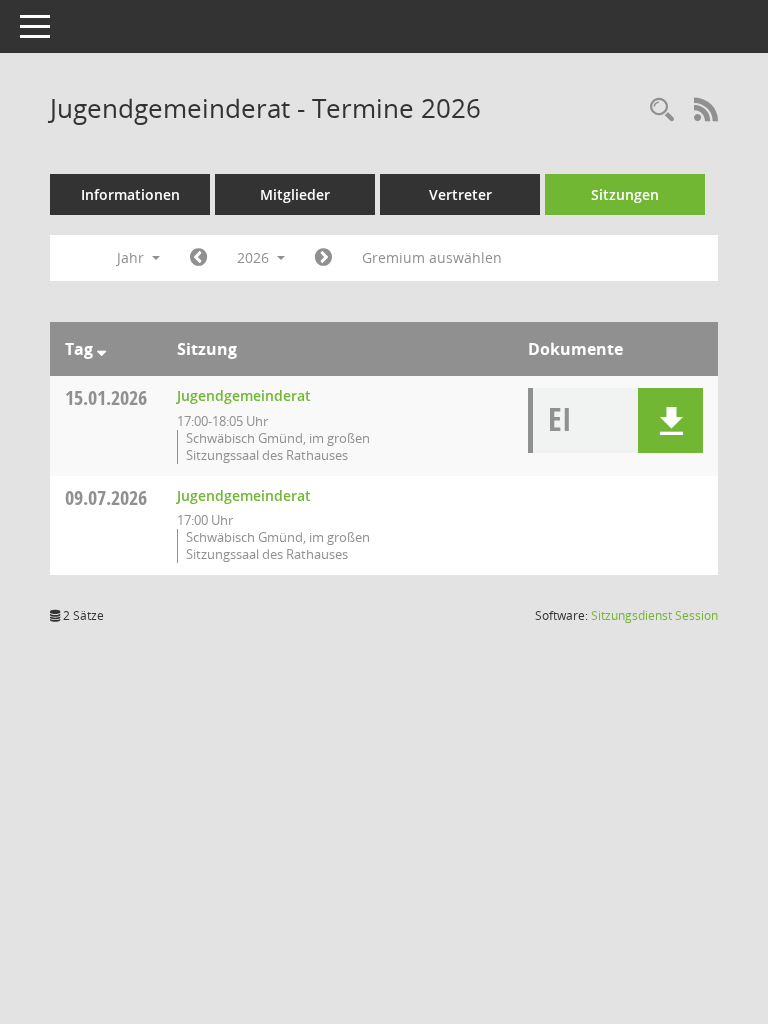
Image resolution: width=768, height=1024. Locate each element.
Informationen (130, 194)
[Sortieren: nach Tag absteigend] (101, 349)
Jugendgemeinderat (244, 395)
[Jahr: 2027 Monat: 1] (323, 258)
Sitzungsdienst (654, 615)
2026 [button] (255, 257)
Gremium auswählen (432, 257)
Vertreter (460, 194)
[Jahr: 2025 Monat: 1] (198, 258)
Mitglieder (295, 194)
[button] (670, 420)
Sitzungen (625, 194)
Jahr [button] (132, 257)
